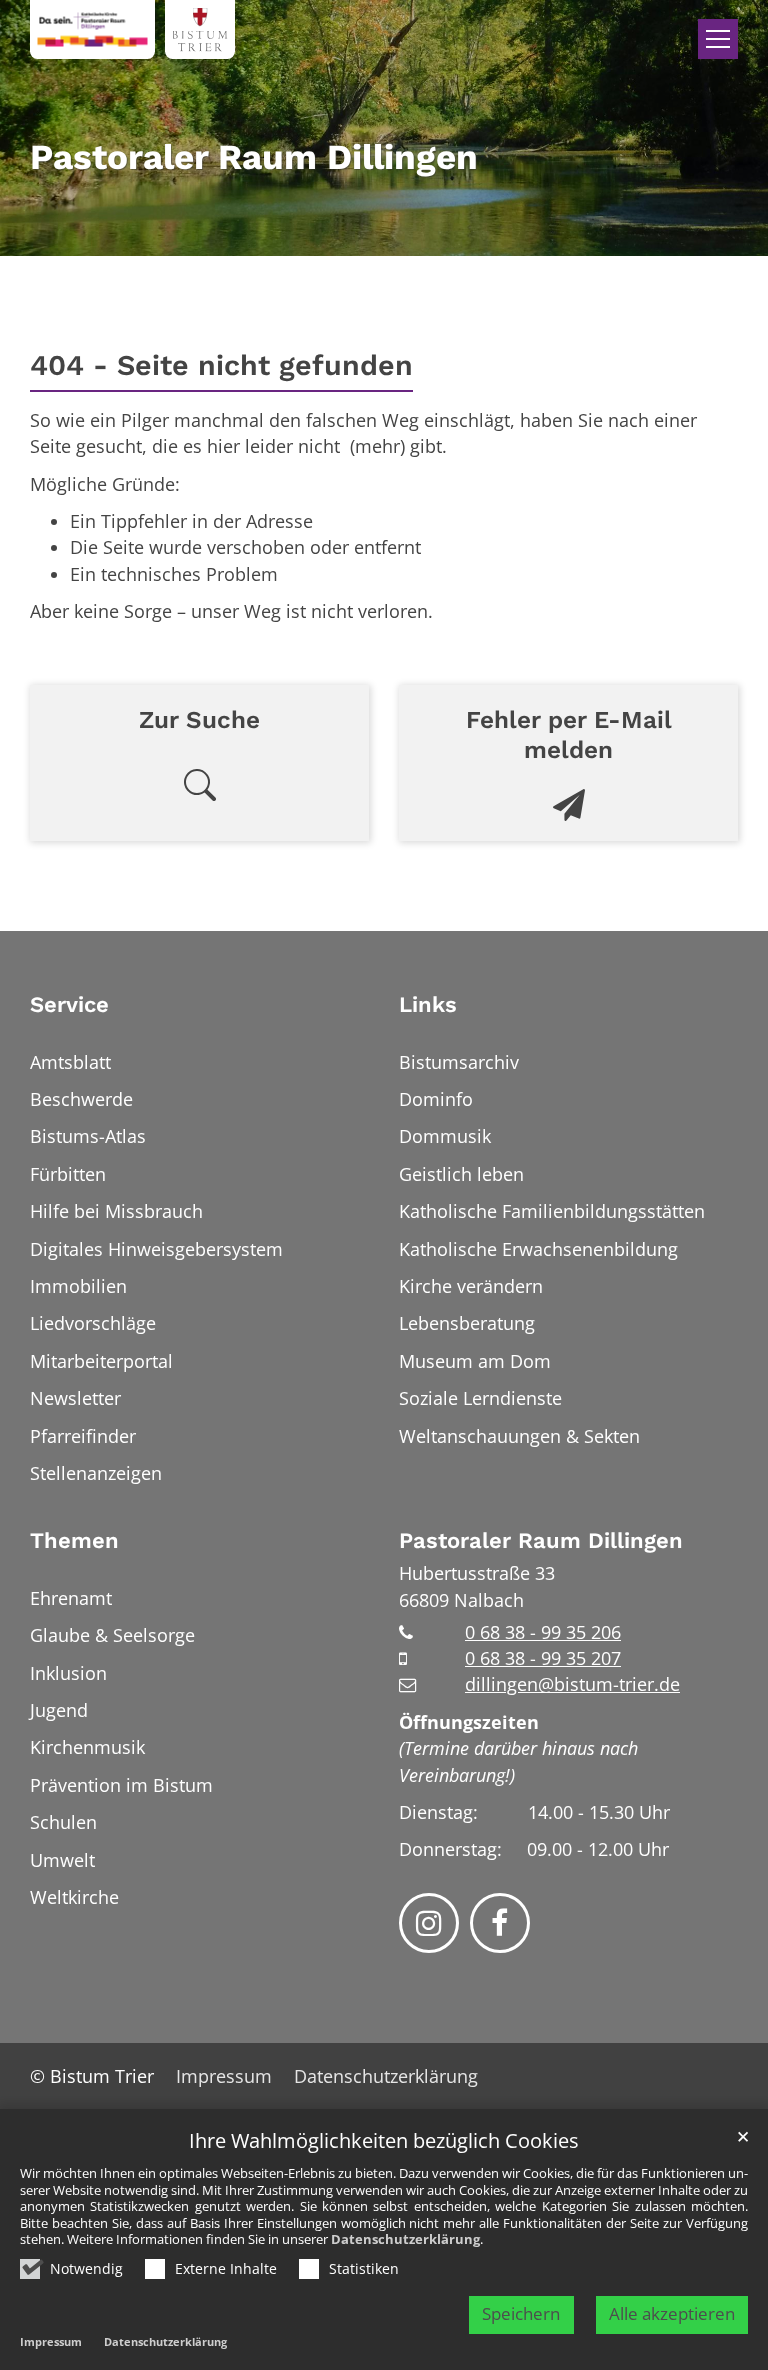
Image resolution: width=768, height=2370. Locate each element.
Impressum (51, 2341)
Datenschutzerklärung (405, 2239)
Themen (74, 1540)
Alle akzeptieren (672, 2313)
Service (69, 1004)
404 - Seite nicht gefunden (221, 365)
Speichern (521, 2313)
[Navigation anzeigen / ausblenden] (718, 39)
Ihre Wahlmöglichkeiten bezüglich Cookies (384, 2141)
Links (428, 1004)
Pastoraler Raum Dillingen (541, 1540)
